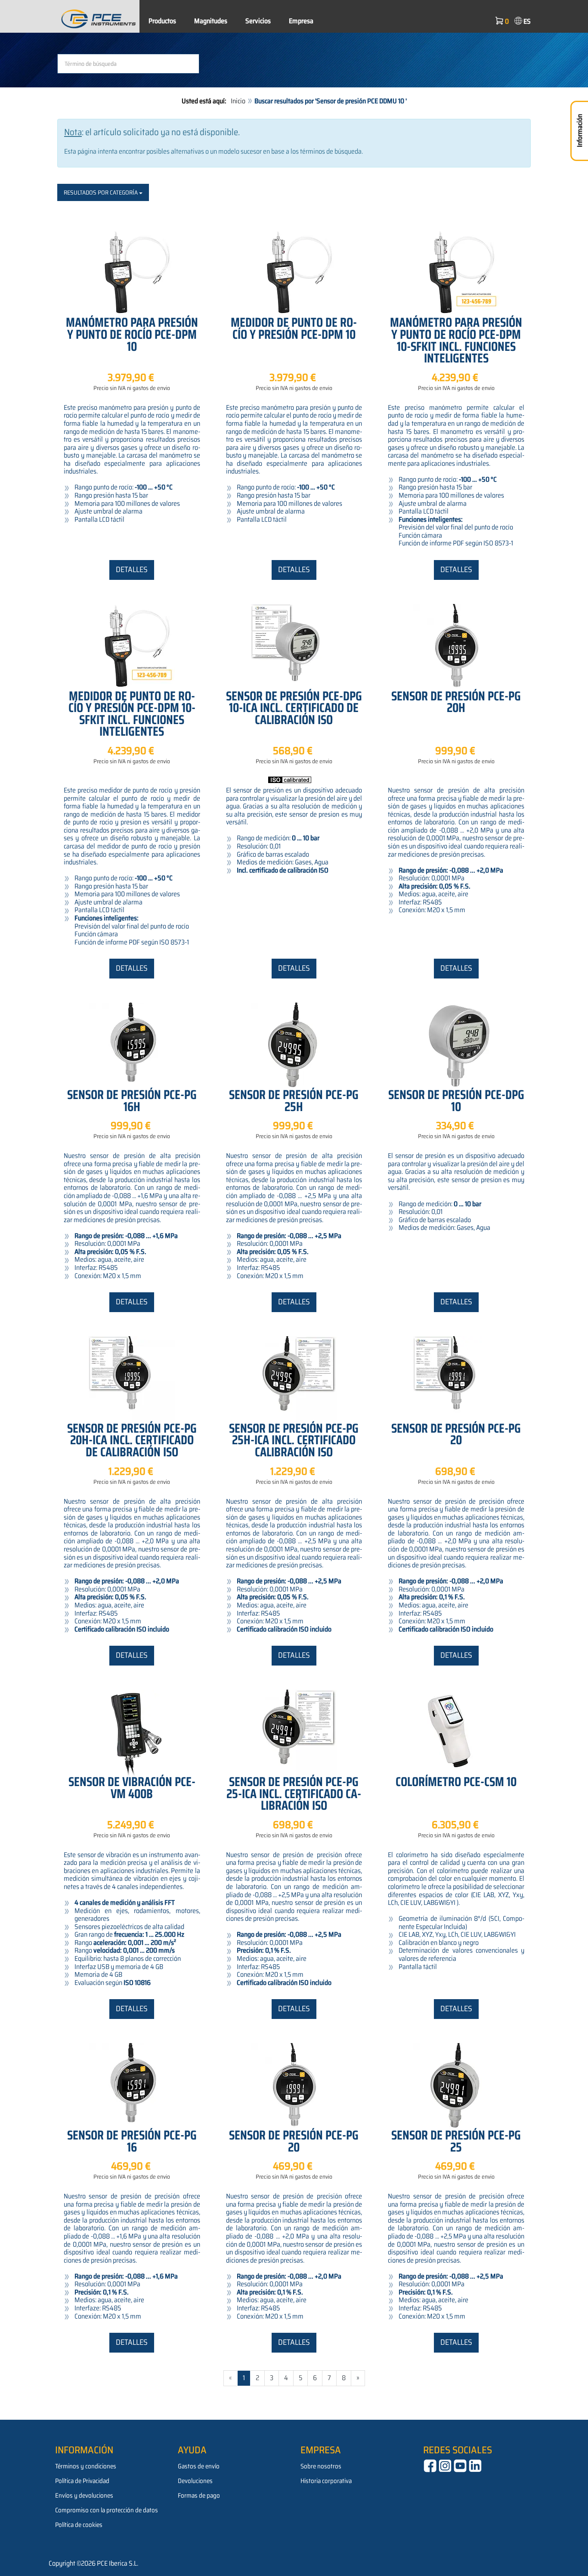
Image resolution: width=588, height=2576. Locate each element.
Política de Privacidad (82, 2481)
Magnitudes (211, 21)
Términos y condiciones (86, 2466)
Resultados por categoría (101, 192)
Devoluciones (195, 2481)
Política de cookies (79, 2525)
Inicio (238, 101)
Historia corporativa (326, 2481)
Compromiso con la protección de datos (107, 2510)
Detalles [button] (132, 570)
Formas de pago (199, 2495)
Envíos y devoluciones (84, 2495)
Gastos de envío (199, 2466)
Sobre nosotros (321, 2466)
